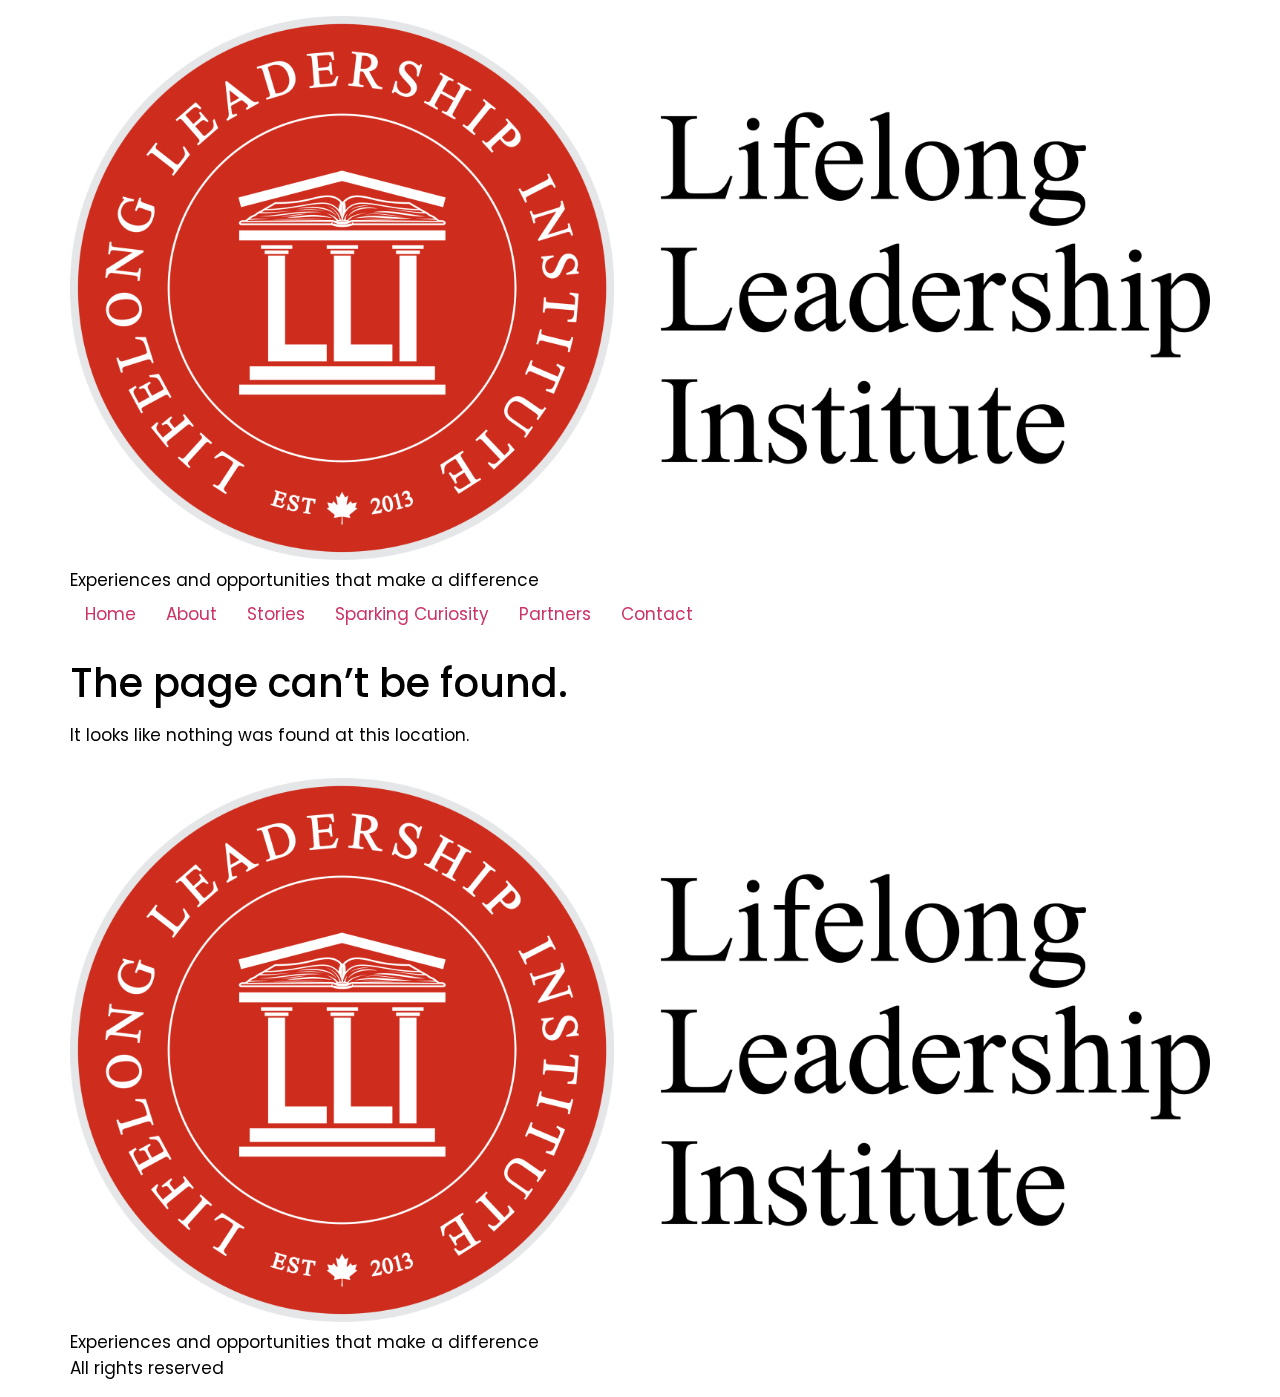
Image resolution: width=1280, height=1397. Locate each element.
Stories (276, 614)
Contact (657, 614)
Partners (555, 614)
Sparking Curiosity (412, 614)
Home (110, 614)
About (191, 614)
